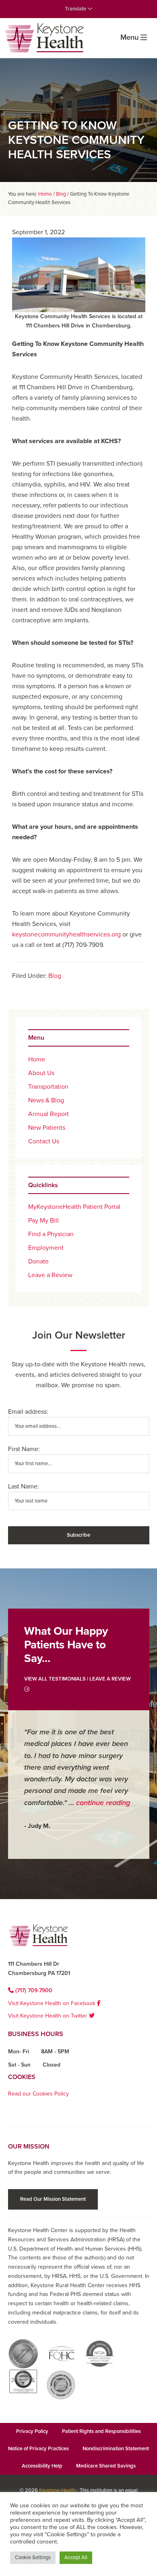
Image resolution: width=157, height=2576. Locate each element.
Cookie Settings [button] (33, 2558)
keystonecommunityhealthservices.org (66, 934)
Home (37, 1059)
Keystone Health (58, 2490)
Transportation (48, 1087)
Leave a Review (50, 1275)
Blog (55, 976)
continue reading (103, 1803)
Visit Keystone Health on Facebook (53, 2003)
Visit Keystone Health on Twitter (49, 2016)
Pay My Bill (43, 1221)
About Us (41, 1073)
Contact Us (44, 1141)
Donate (38, 1261)
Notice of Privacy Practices (38, 2449)
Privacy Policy (32, 2431)
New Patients (47, 1128)
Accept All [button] (76, 2558)
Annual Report (49, 1114)
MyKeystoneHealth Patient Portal (74, 1207)
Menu (129, 37)
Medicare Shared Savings (106, 2466)
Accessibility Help (42, 2466)
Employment (46, 1248)
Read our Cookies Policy (38, 2094)
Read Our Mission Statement (53, 2199)
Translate (76, 9)
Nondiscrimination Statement (116, 2449)
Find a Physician (51, 1234)
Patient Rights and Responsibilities (101, 2431)
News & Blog (46, 1100)
